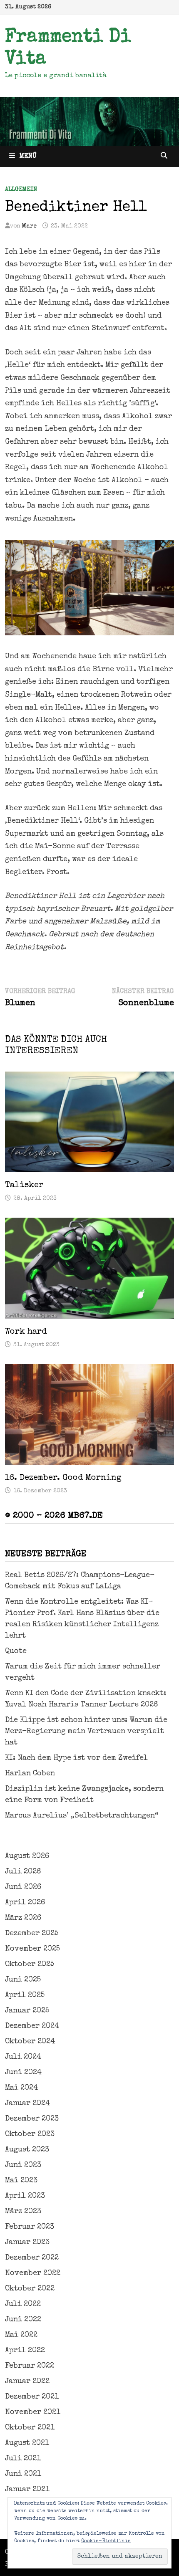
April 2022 (25, 2351)
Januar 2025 (27, 2011)
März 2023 (23, 2212)
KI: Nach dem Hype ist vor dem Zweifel (76, 1758)
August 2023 (27, 2150)
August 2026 (27, 1856)
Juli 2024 (23, 2057)
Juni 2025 (23, 1980)
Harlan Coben (30, 1774)
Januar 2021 (27, 2490)
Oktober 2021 (30, 2428)
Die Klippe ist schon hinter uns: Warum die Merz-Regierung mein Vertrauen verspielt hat (86, 1732)
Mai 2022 (21, 2335)
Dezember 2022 (32, 2258)
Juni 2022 (23, 2320)
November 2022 (33, 2273)
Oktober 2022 (30, 2289)
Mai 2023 (21, 2181)
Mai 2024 (21, 2088)
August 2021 (27, 2443)
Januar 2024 (27, 2103)
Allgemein (21, 190)
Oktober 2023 (30, 2134)
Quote (16, 1651)
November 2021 (33, 2412)
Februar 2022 (30, 2366)
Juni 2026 (23, 1887)
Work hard (26, 1332)
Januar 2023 (27, 2242)
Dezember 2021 (32, 2397)
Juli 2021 (23, 2459)
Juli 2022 (23, 2304)
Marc (29, 226)
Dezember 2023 (32, 2119)
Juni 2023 (23, 2165)
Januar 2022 (27, 2381)
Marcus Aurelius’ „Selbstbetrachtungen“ (82, 1816)
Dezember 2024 (32, 2026)
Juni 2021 (23, 2474)
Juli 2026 (23, 1872)
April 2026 (25, 1903)
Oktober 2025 (30, 1964)
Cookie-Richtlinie (106, 2541)
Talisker (24, 1186)
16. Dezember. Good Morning (63, 1478)
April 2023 (25, 2196)
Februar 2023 (30, 2227)
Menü (28, 157)
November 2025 (32, 1949)
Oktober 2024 (30, 2042)
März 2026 (23, 1918)
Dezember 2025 (32, 1934)
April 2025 (25, 1995)
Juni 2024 (23, 2073)
